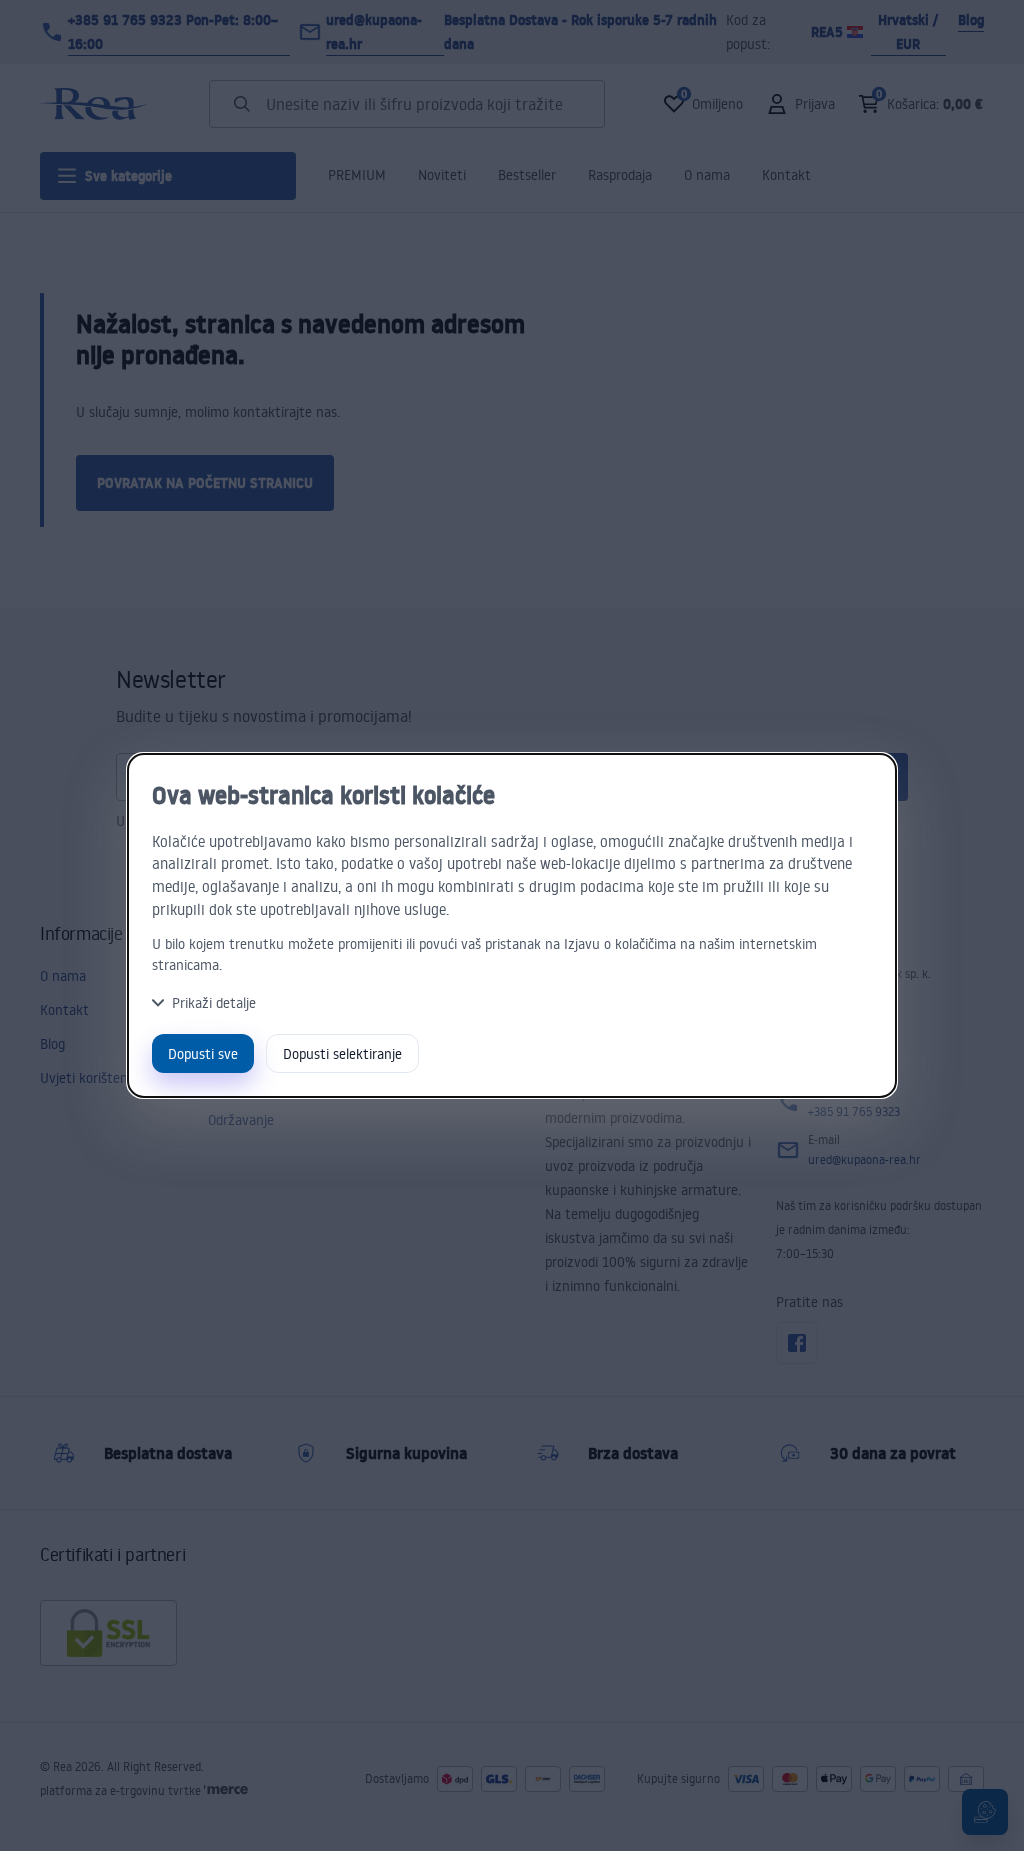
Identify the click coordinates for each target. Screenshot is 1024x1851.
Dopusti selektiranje (342, 1053)
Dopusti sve (203, 1053)
